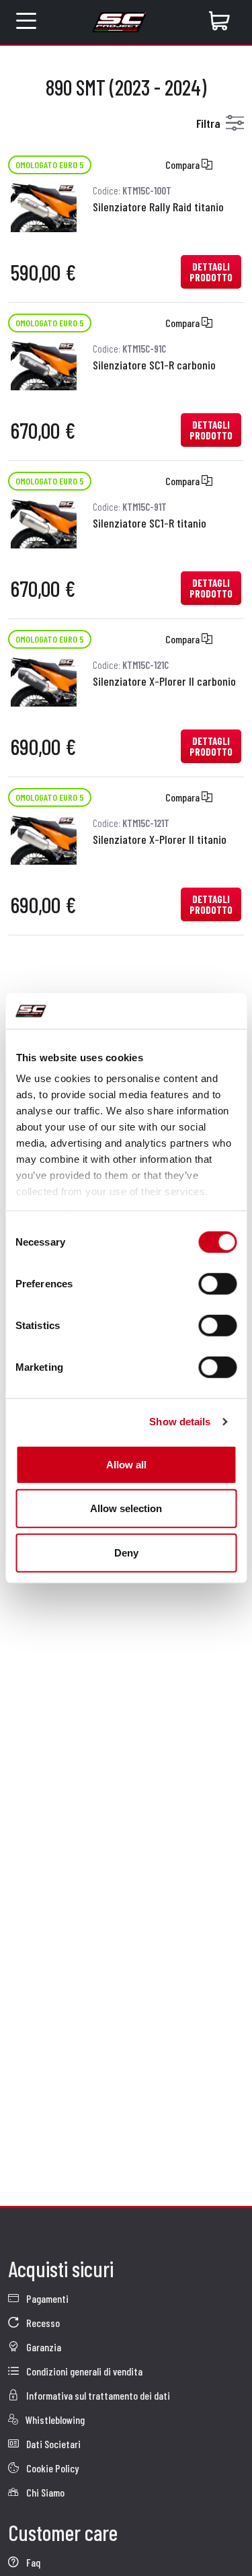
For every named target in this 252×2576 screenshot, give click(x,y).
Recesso (42, 2323)
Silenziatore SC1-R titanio (150, 523)
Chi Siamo (44, 2492)
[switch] (217, 1283)
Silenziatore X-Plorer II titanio (160, 839)
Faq (32, 2562)
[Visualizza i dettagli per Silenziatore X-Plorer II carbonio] (44, 680)
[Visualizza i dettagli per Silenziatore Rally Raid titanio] (44, 206)
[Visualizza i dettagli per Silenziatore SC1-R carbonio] (44, 364)
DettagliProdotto (211, 272)
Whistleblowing (54, 2420)
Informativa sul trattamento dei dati (97, 2395)
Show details (180, 1422)
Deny (126, 1552)
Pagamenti (46, 2298)
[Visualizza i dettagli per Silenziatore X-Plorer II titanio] (44, 838)
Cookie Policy (51, 2468)
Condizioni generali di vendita (83, 2371)
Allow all (126, 1464)
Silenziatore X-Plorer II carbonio (164, 681)
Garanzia (43, 2347)
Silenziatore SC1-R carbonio (154, 365)
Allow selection (126, 1508)
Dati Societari (52, 2444)
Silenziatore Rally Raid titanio (158, 207)
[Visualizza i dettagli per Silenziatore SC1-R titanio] (44, 522)
